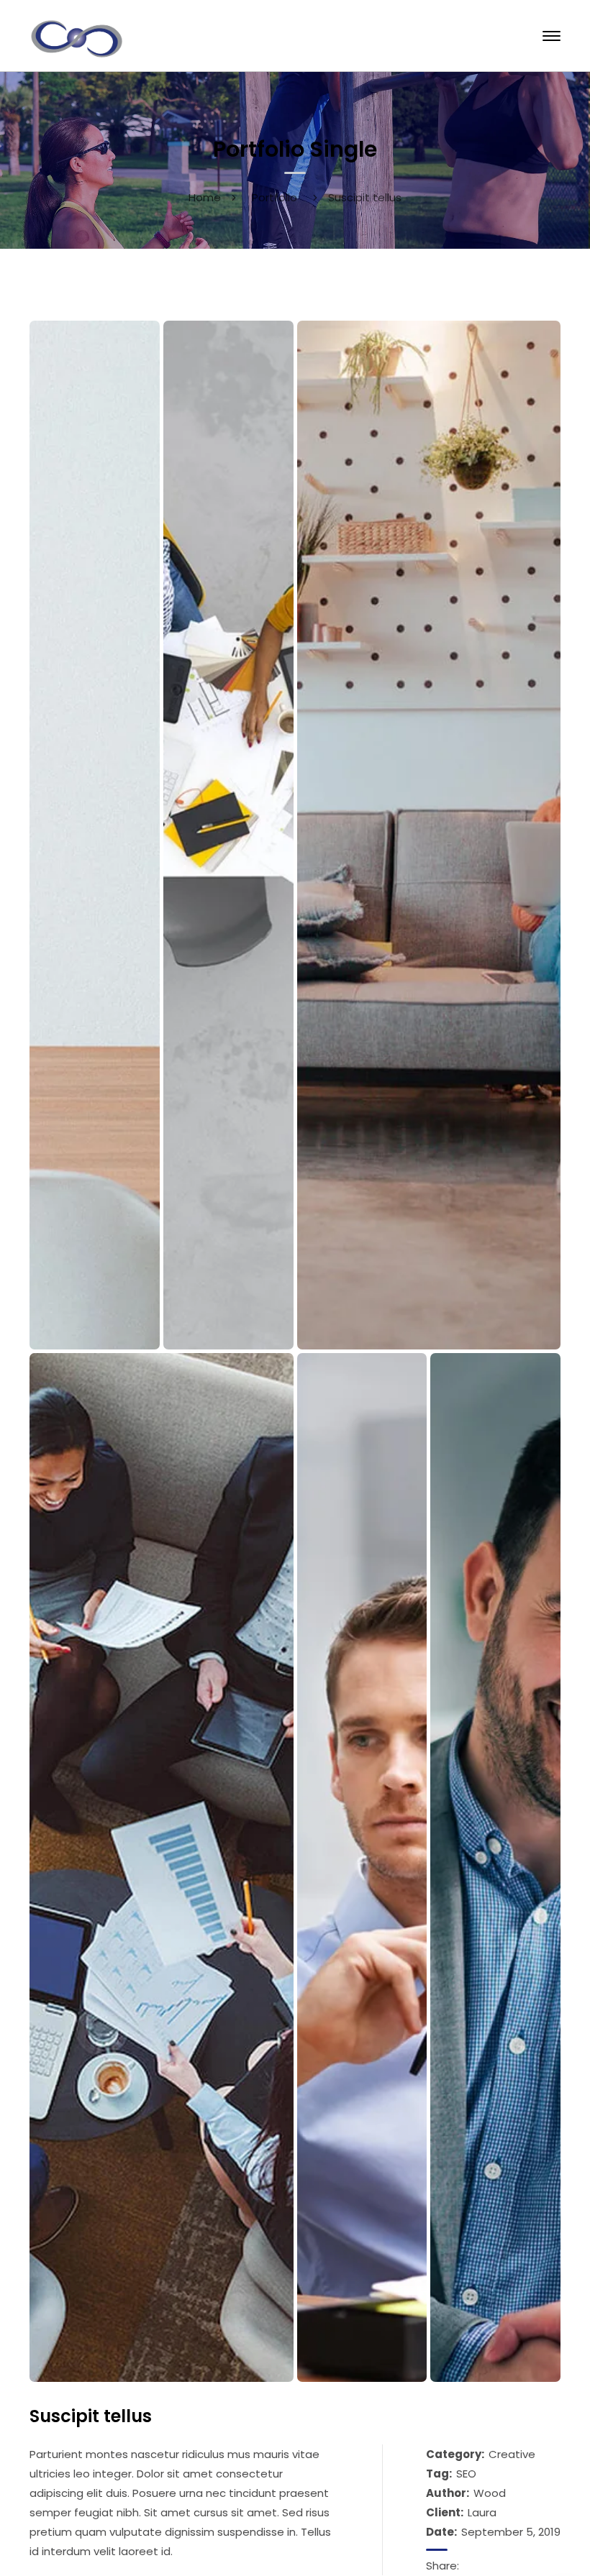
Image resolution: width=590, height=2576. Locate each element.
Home (205, 197)
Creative (512, 2454)
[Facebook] (471, 2566)
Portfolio (274, 197)
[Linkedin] (488, 2566)
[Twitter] (505, 2566)
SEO (466, 2474)
